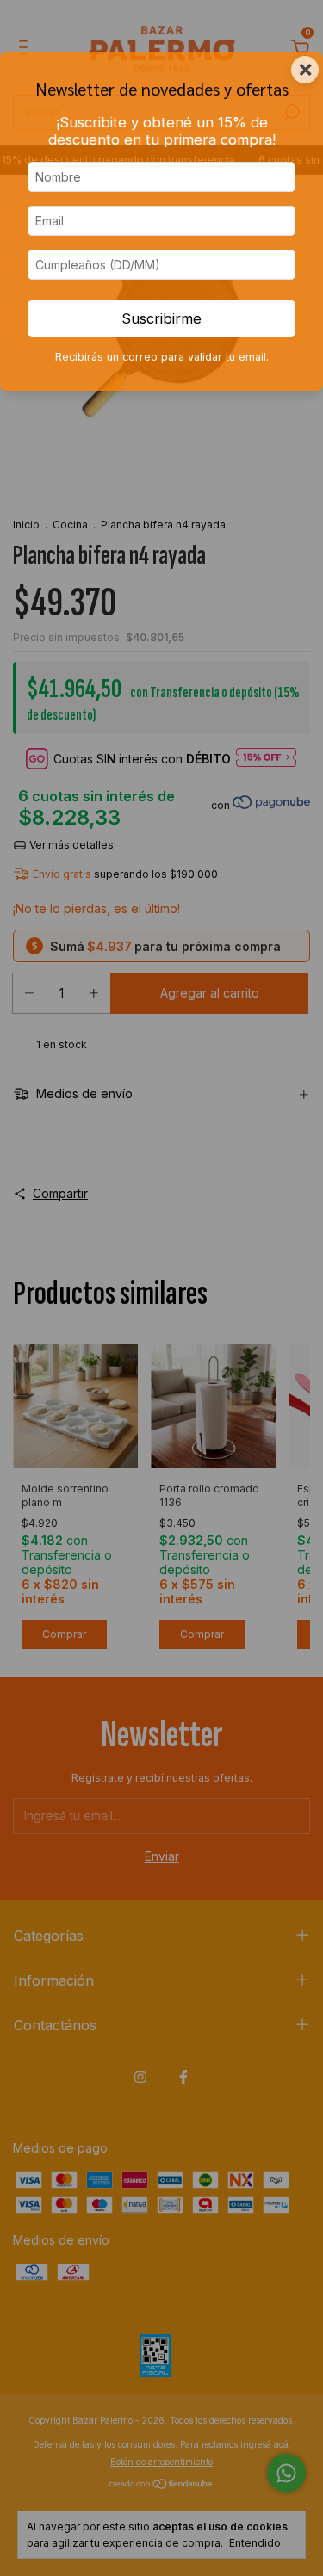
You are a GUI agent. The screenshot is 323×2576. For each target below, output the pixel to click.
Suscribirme (161, 318)
